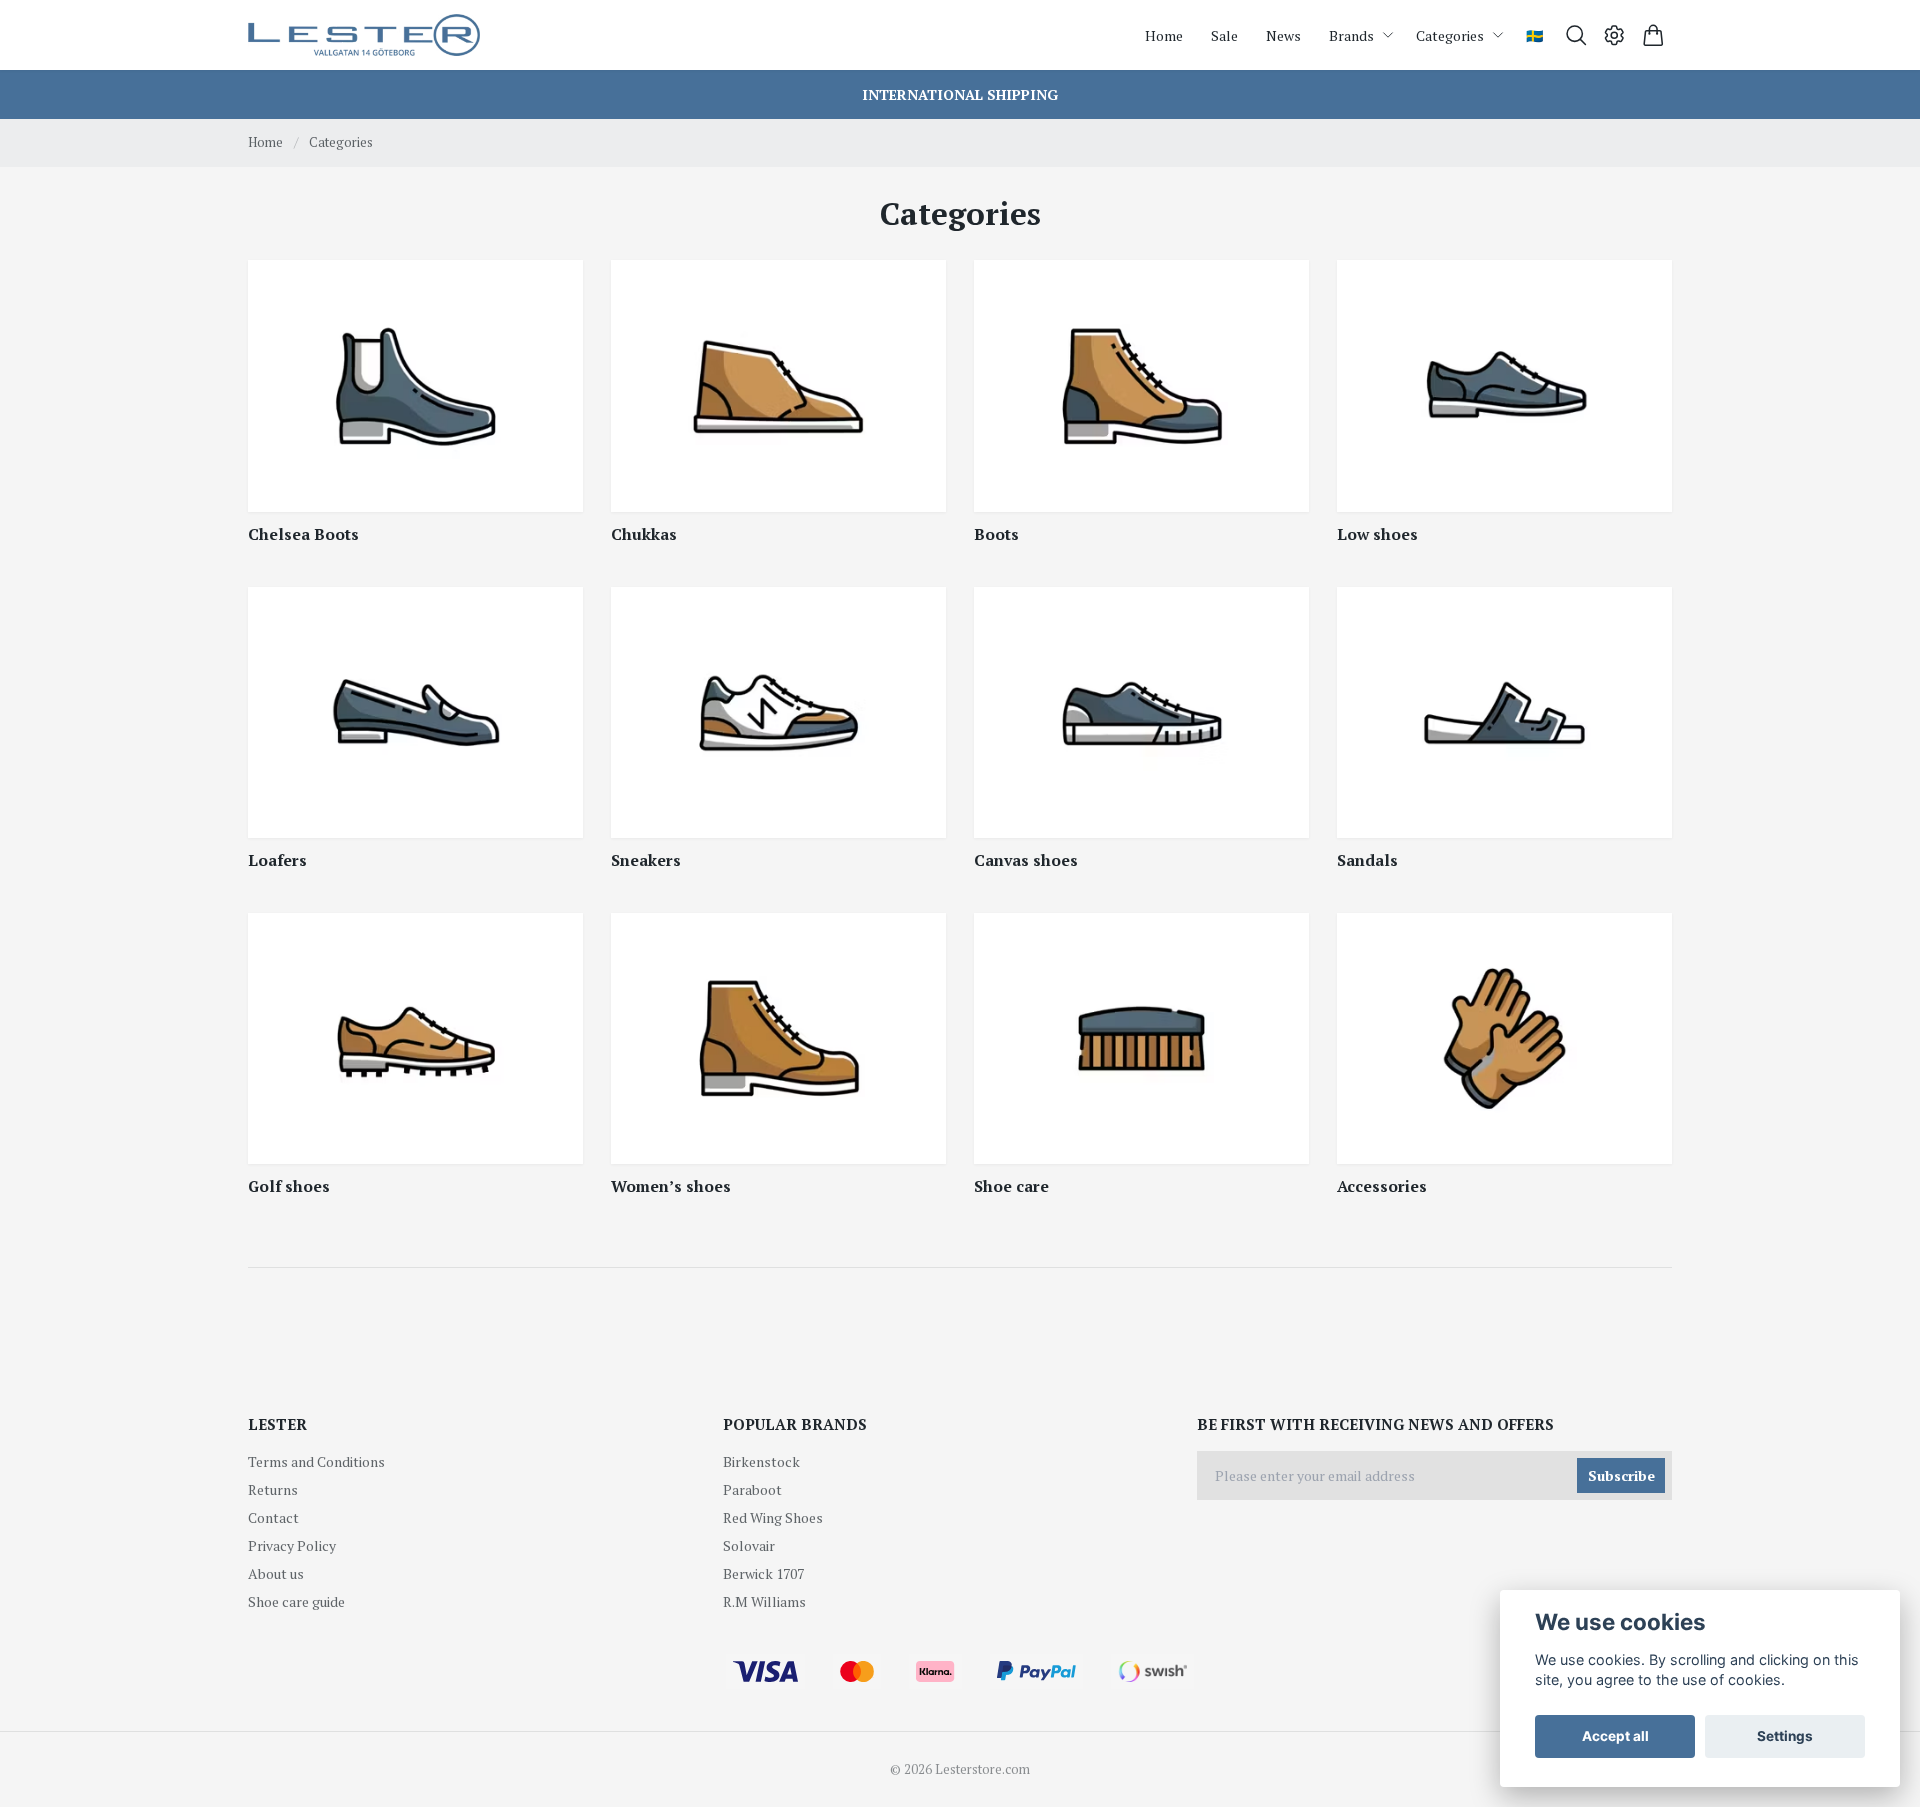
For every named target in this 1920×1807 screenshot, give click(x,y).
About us (276, 1573)
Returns (273, 1489)
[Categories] (415, 385)
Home (265, 142)
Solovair (749, 1545)
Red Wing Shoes (773, 1517)
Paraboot (752, 1489)
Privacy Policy (292, 1545)
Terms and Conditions (316, 1461)
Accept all (1615, 1736)
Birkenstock (761, 1461)
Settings (1785, 1736)
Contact (273, 1517)
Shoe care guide (296, 1601)
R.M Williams (764, 1601)
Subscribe (1621, 1475)
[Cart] (1653, 35)
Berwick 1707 (763, 1573)
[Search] (1576, 35)
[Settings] (1614, 35)
